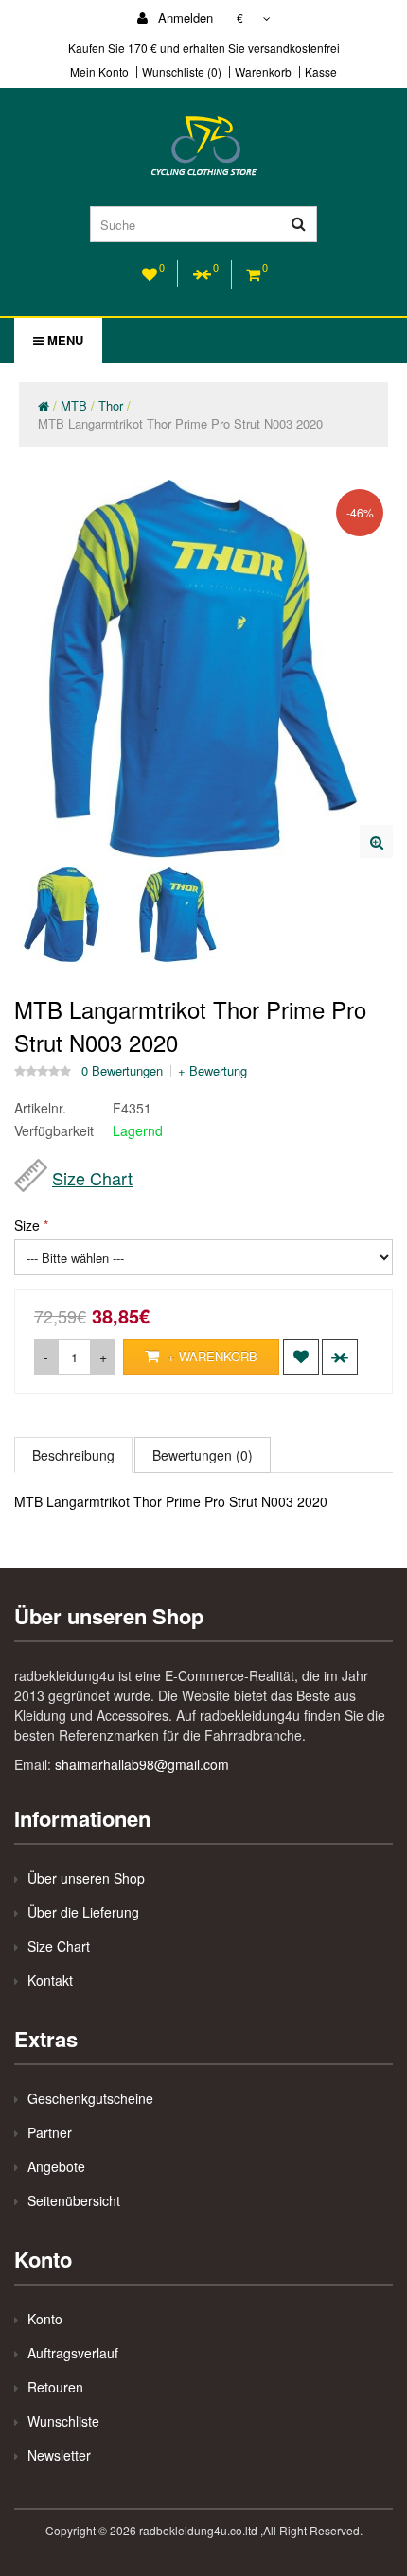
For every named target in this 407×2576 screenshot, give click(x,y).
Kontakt (50, 1980)
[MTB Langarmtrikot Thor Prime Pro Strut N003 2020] (376, 841)
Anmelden (184, 18)
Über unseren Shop (86, 1878)
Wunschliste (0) (182, 72)
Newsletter (59, 2455)
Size (27, 1225)
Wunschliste (63, 2421)
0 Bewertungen (122, 1071)
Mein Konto (99, 72)
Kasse (321, 72)
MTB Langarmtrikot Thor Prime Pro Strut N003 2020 (180, 423)
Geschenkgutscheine (90, 2098)
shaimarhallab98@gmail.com (142, 1764)
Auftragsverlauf (73, 2353)
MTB (74, 405)
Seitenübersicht (74, 2200)
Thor (111, 405)
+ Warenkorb (211, 1356)
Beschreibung (73, 1455)
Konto (45, 2319)
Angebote (56, 2166)
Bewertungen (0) (203, 1455)
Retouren (55, 2387)
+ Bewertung (212, 1071)
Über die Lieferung (83, 1912)
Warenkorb (263, 72)
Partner (50, 2132)
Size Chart (92, 1178)
